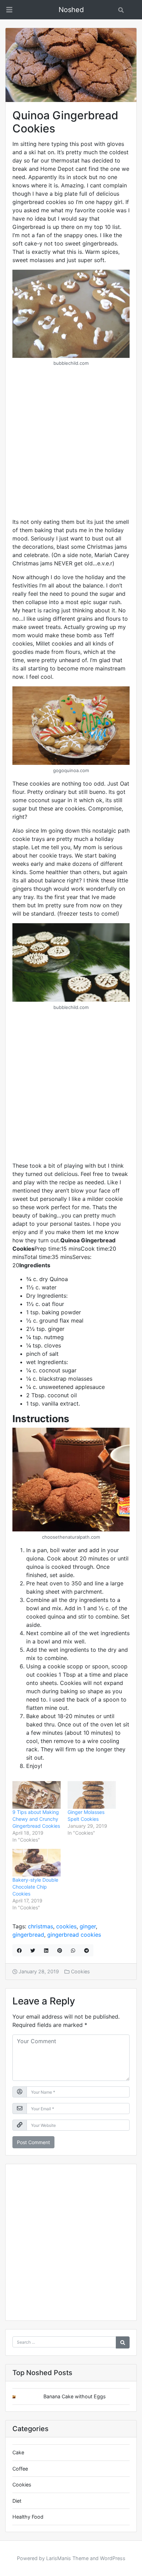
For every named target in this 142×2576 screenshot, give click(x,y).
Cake (18, 2452)
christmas (40, 1926)
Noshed (71, 10)
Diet (17, 2501)
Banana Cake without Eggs (75, 2396)
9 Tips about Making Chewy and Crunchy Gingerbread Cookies (36, 1819)
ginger (88, 1926)
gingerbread (28, 1935)
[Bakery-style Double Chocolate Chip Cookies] (37, 1863)
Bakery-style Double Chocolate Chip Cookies (35, 1887)
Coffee (20, 2469)
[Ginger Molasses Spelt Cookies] (92, 1795)
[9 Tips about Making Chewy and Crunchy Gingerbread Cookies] (37, 1795)
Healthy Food (28, 2517)
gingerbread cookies (74, 1935)
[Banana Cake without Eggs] (19, 2397)
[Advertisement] (71, 444)
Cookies (80, 1971)
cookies (66, 1926)
